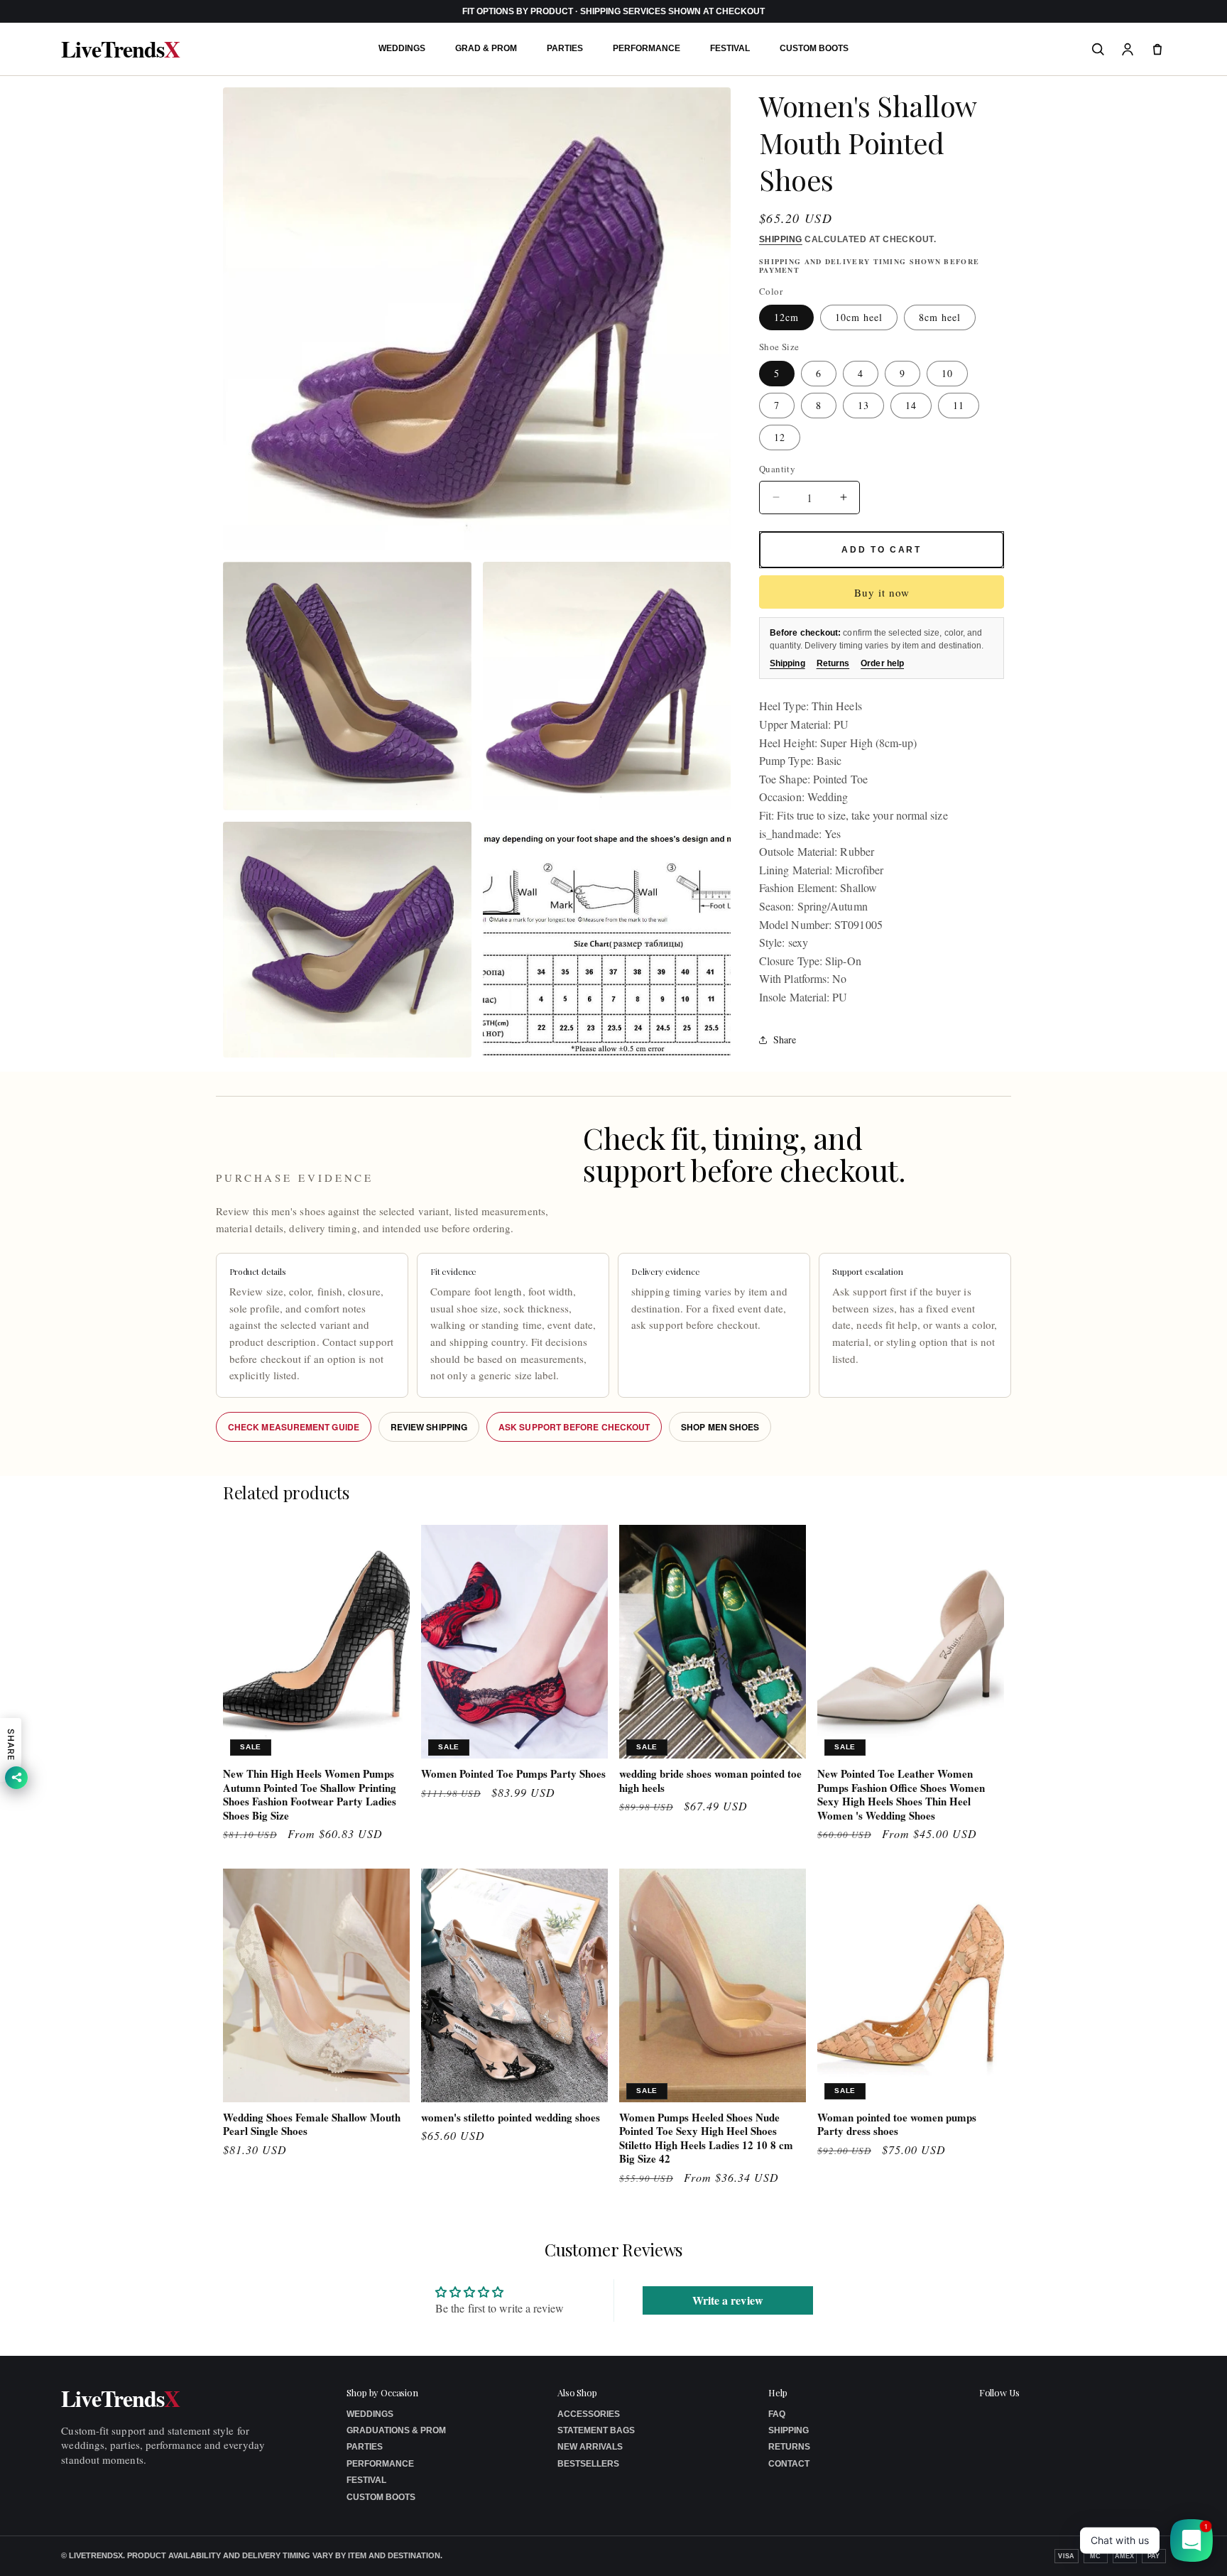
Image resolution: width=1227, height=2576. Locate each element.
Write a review (728, 2299)
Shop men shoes (720, 1427)
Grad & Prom (486, 48)
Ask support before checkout (574, 1427)
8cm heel (940, 318)
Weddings (402, 48)
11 (959, 405)
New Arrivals (590, 2447)
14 (911, 405)
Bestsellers (588, 2464)
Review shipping (429, 1427)
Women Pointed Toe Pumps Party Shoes (513, 1774)
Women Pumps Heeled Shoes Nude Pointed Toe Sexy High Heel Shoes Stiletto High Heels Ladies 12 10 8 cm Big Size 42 (706, 2138)
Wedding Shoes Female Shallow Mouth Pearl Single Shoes (312, 2125)
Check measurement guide (294, 1427)
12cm (786, 318)
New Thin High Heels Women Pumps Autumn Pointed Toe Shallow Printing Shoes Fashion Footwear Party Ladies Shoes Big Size (310, 1795)
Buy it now (882, 593)
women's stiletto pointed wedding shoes (511, 2118)
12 (780, 437)
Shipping (781, 239)
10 (947, 373)
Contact (789, 2464)
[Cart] (1157, 49)
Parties (565, 48)
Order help (882, 664)
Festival (730, 48)
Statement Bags (596, 2430)
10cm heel (859, 318)
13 (863, 405)
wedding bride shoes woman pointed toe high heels (710, 1781)
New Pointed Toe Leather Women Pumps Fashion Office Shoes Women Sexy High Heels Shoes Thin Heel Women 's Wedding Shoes (901, 1795)
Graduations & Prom (396, 2430)
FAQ (777, 2414)
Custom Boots (814, 48)
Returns (833, 664)
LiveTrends (120, 49)
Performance (647, 48)
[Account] (1128, 49)
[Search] (1098, 49)
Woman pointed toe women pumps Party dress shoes (897, 2125)
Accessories (589, 2414)
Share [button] (785, 1039)
